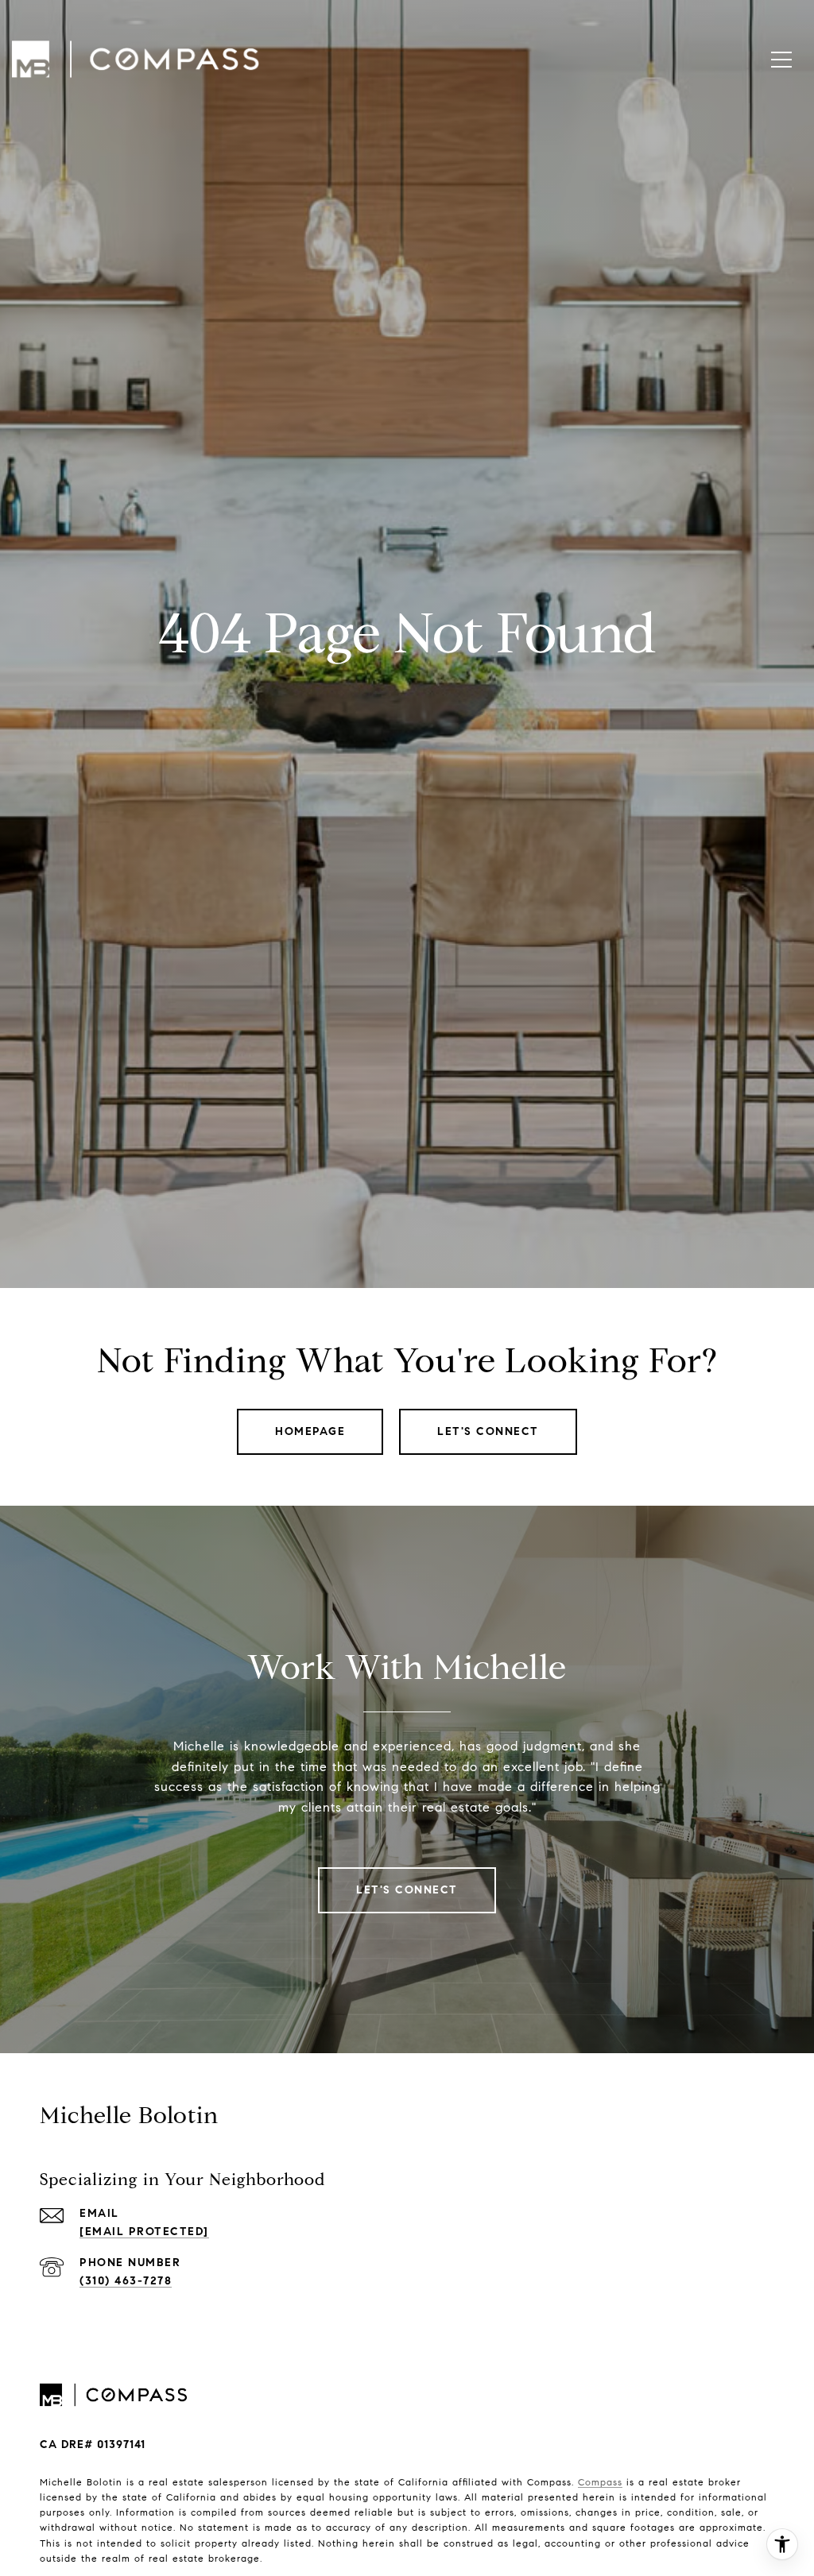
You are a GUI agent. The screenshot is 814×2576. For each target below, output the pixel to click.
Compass (600, 2482)
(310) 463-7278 (126, 2281)
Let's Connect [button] (488, 1431)
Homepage (310, 1431)
